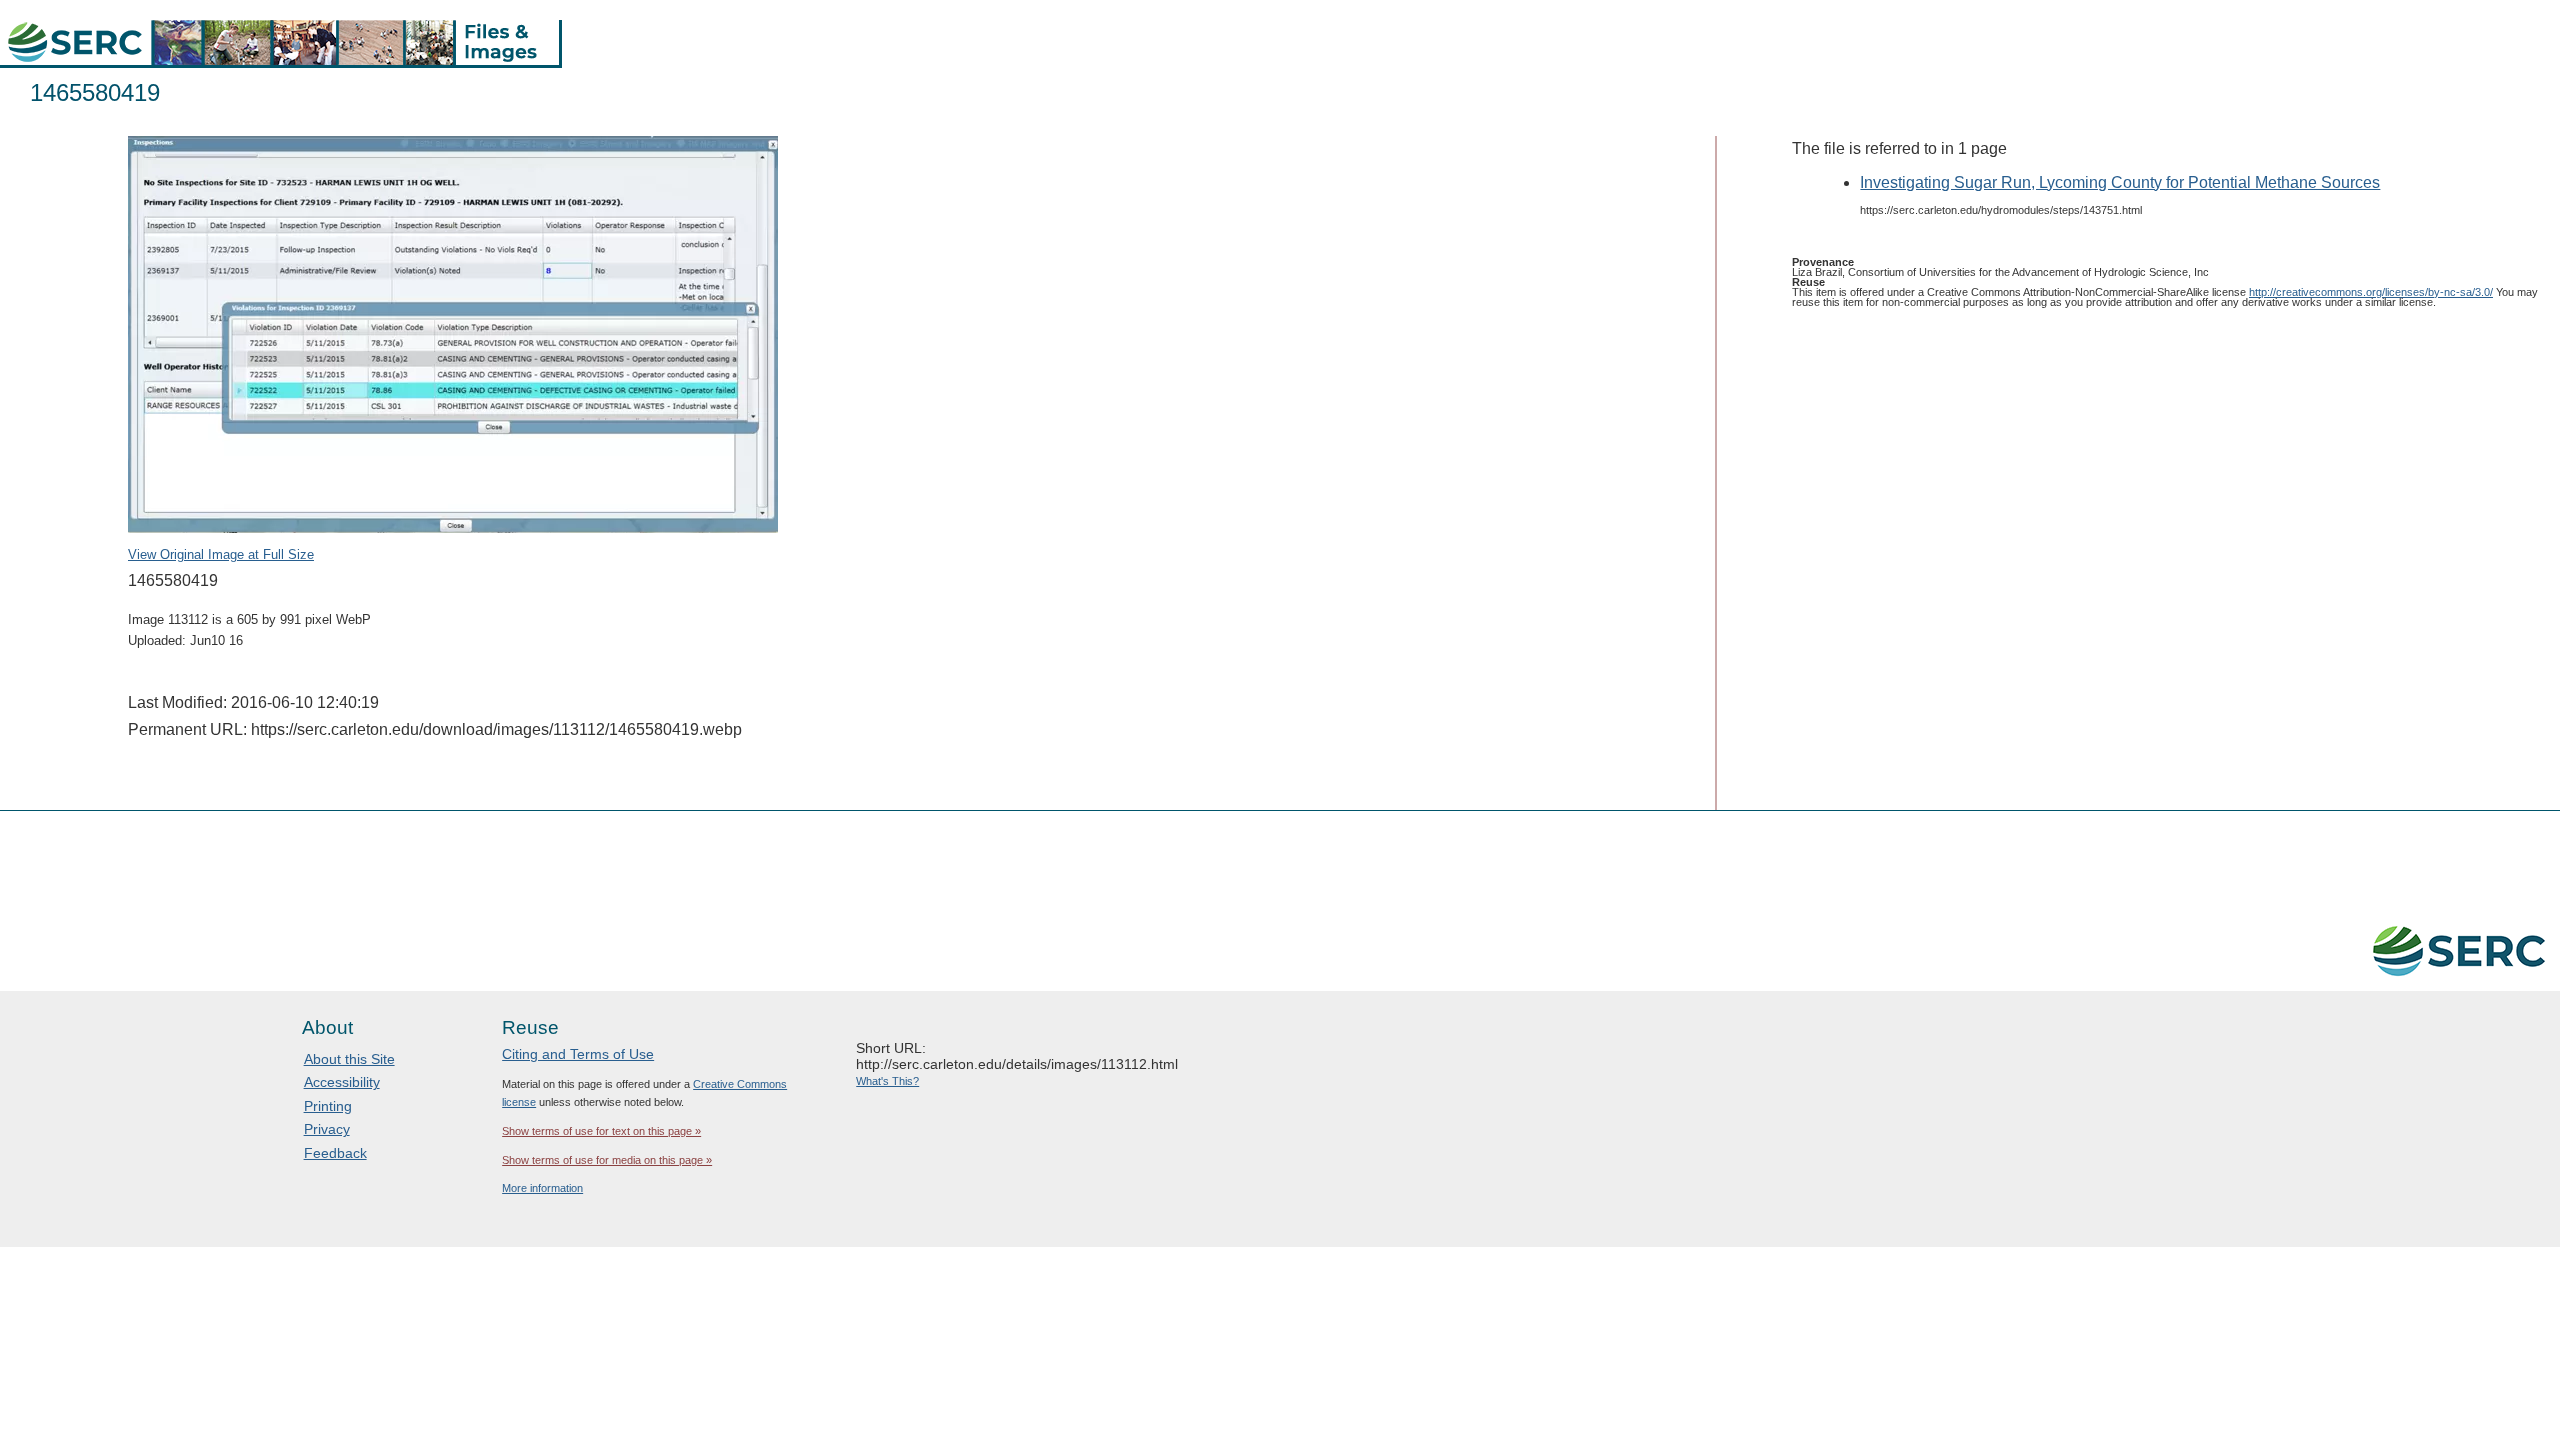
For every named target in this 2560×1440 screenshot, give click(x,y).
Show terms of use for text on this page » (601, 1131)
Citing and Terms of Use (578, 1054)
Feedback (335, 1153)
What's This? (887, 1081)
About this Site (349, 1059)
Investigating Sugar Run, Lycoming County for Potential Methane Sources (2120, 182)
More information (542, 1188)
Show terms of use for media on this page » (607, 1160)
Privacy (327, 1129)
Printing (328, 1106)
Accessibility (342, 1082)
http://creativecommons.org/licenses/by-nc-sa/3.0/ (2371, 292)
